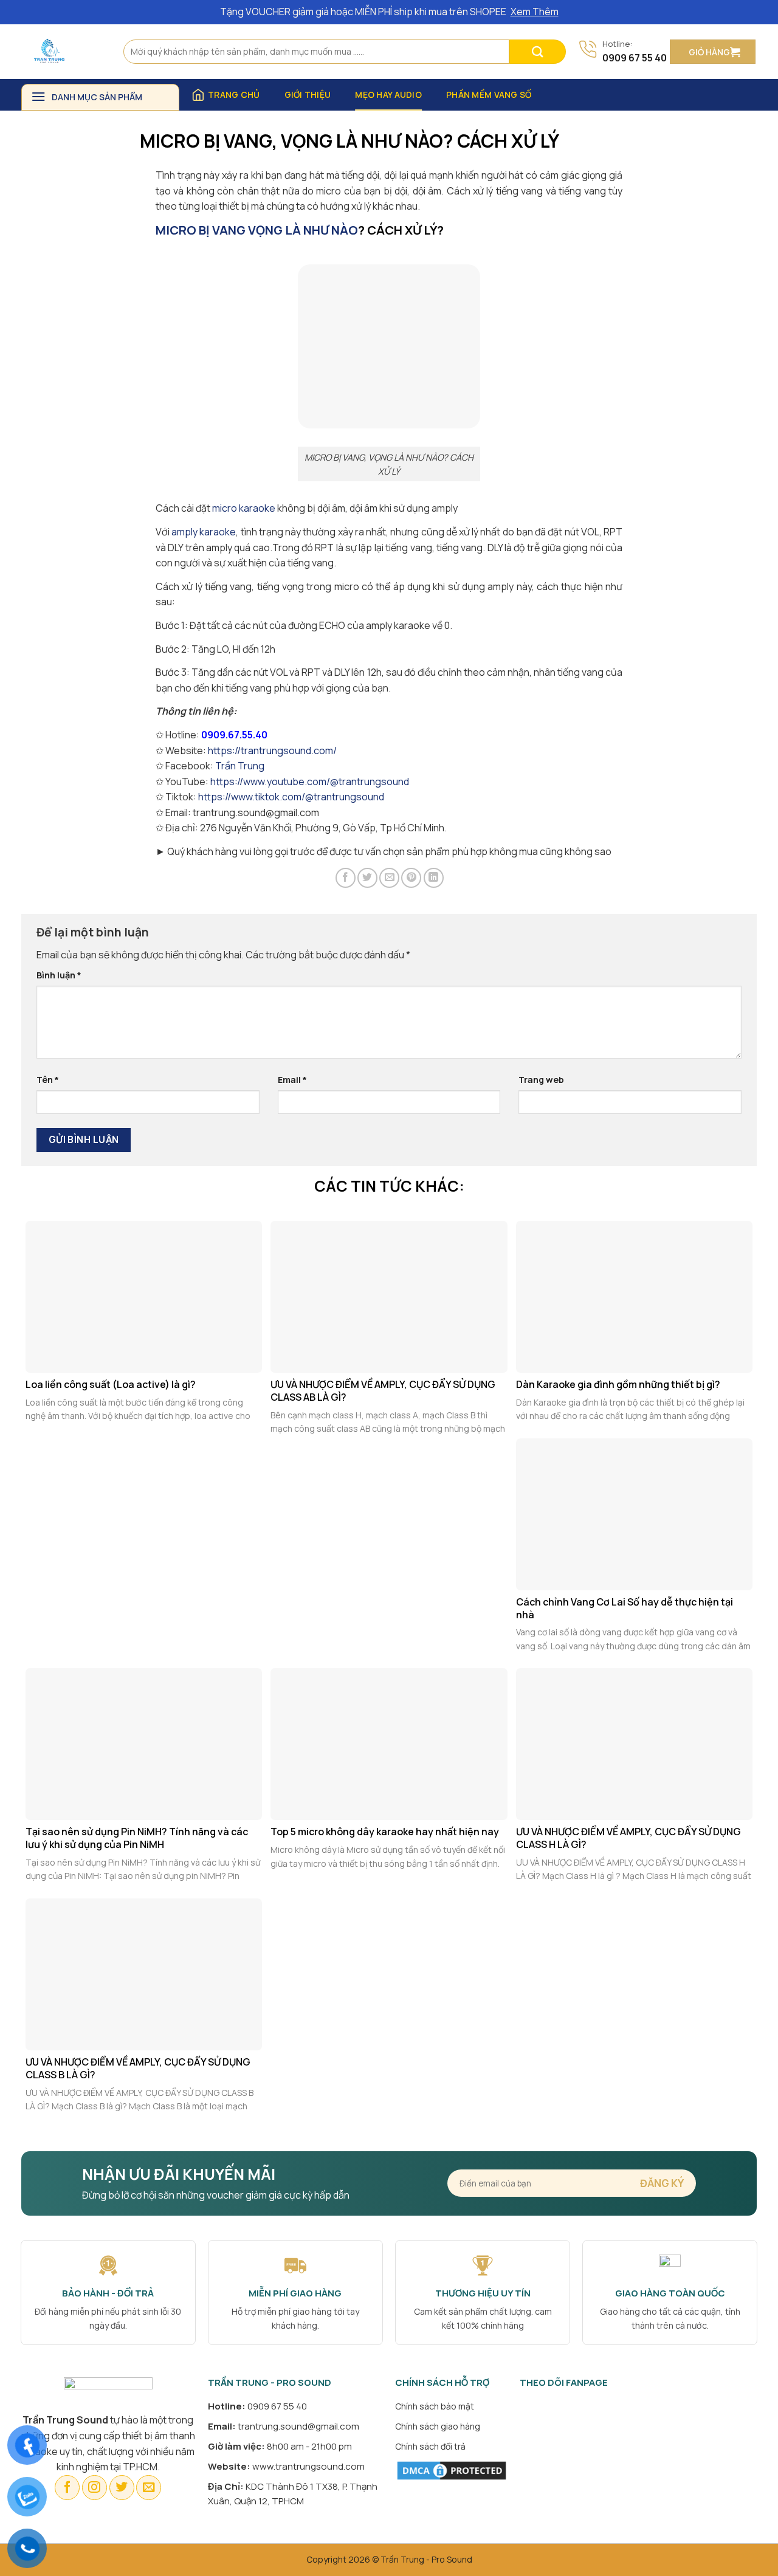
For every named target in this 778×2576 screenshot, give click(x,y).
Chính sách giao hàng (438, 2426)
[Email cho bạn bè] (389, 878)
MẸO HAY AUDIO (388, 94)
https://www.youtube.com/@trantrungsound (310, 781)
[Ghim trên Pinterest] (411, 878)
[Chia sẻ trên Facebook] (346, 878)
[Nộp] (538, 52)
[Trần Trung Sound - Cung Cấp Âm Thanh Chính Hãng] (63, 52)
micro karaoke (244, 508)
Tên (48, 1080)
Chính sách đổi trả (430, 2446)
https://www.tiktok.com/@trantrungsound (291, 797)
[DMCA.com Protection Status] (452, 2469)
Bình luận (59, 975)
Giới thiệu (308, 94)
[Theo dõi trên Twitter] (122, 2488)
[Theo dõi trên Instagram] (95, 2488)
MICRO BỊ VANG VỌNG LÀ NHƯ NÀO (257, 230)
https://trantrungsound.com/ (272, 750)
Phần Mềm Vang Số (489, 94)
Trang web (541, 1080)
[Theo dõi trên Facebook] (67, 2488)
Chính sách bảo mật (435, 2406)
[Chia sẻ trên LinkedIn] (434, 878)
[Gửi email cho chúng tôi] (149, 2488)
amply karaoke (204, 532)
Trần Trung (240, 766)
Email (292, 1080)
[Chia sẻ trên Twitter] (367, 878)
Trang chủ (234, 94)
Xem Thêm (535, 12)
